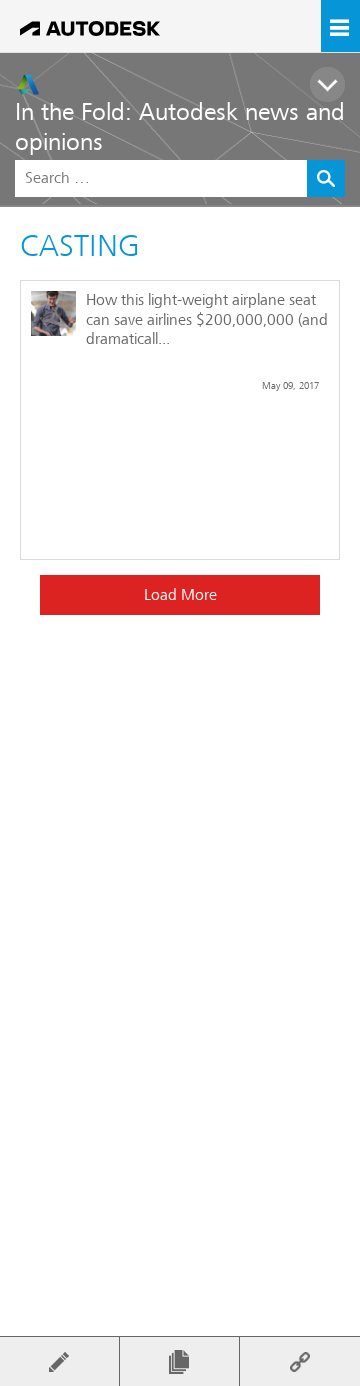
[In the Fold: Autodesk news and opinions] (187, 84)
